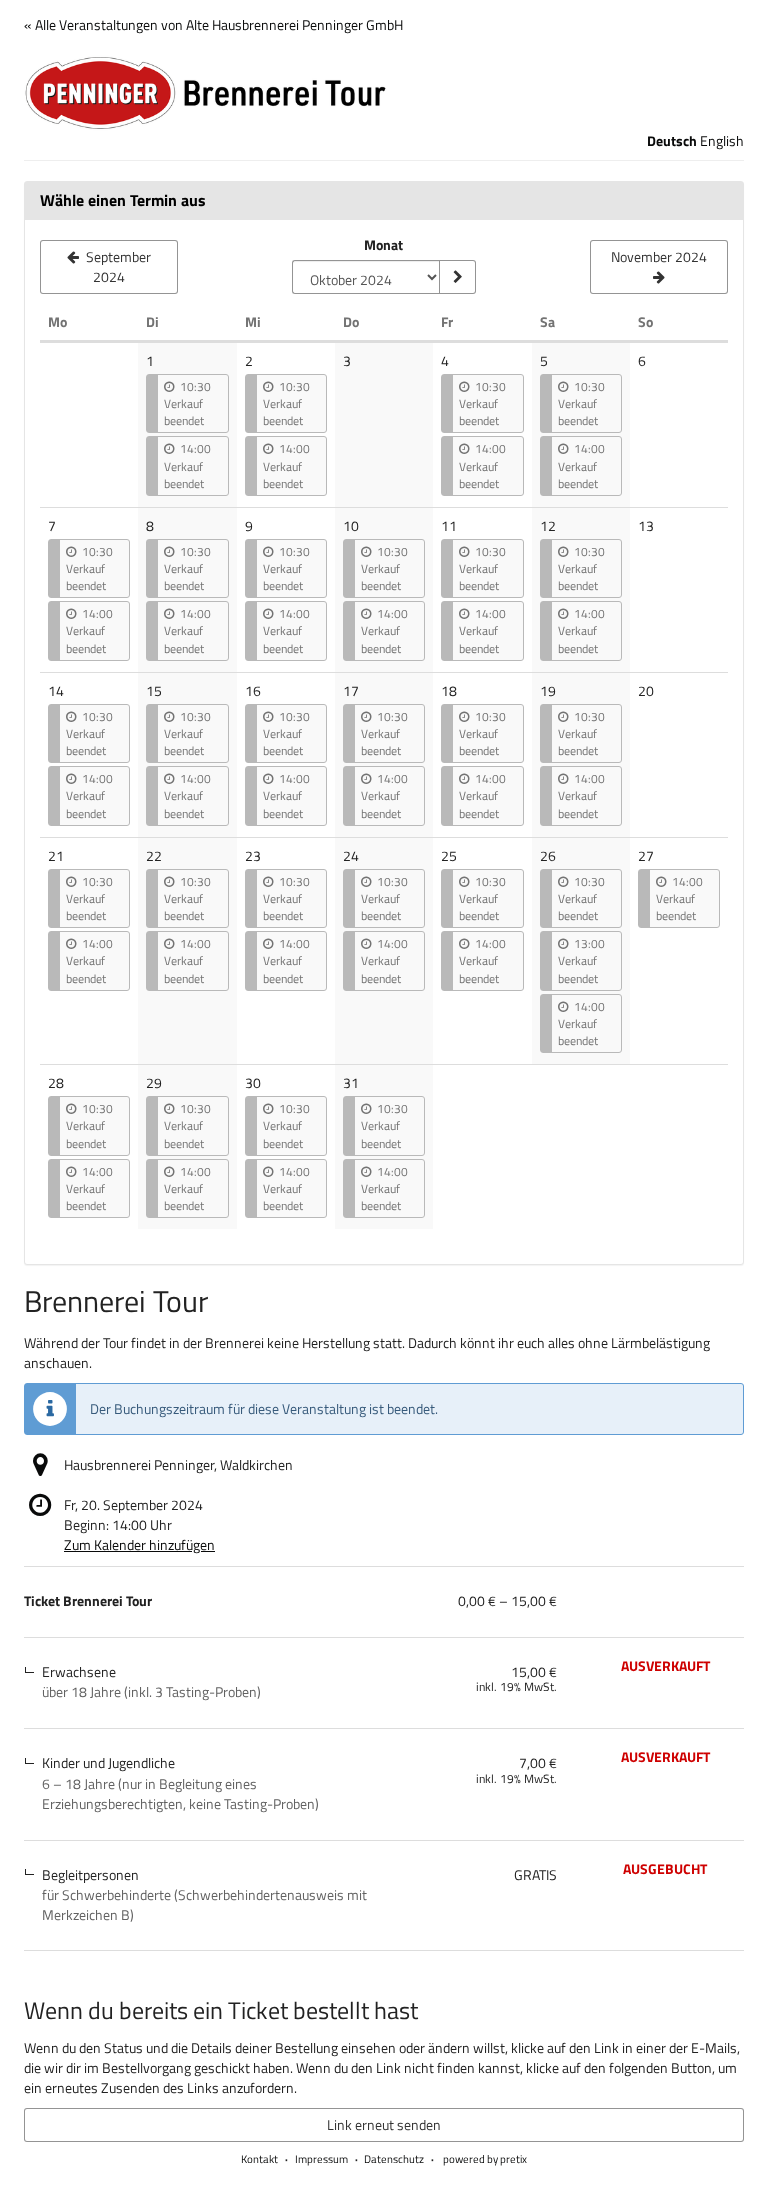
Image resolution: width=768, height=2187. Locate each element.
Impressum (321, 2159)
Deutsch (672, 141)
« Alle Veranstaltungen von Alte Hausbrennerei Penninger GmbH (213, 24)
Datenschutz (394, 2159)
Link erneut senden (384, 2124)
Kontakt (259, 2159)
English (722, 141)
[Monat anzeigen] (457, 277)
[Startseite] (384, 93)
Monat (383, 245)
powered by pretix (485, 2159)
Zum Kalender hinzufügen (139, 1544)
